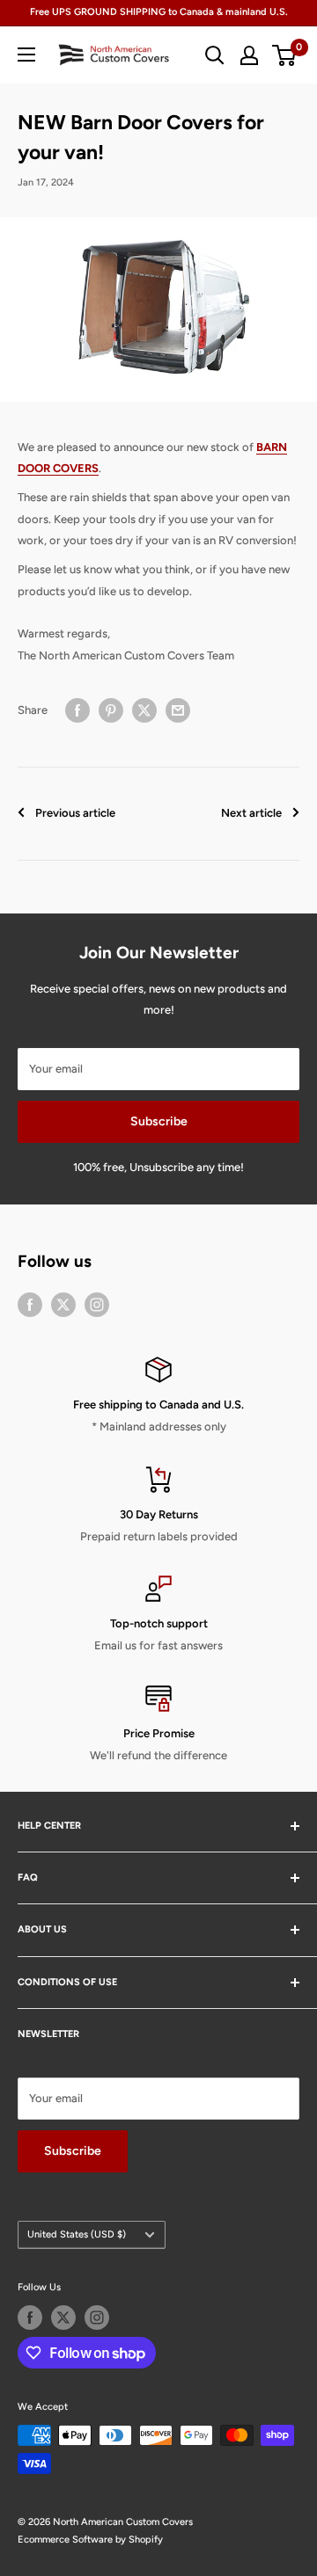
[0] (285, 55)
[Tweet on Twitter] (144, 710)
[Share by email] (178, 710)
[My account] (249, 55)
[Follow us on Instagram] (97, 1305)
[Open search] (215, 55)
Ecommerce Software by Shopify (90, 2540)
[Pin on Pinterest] (111, 710)
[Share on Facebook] (77, 710)
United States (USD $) (77, 2234)
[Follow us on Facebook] (30, 1305)
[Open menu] (26, 55)
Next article (251, 813)
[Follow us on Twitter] (63, 1305)
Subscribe (159, 1121)
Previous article (75, 813)
